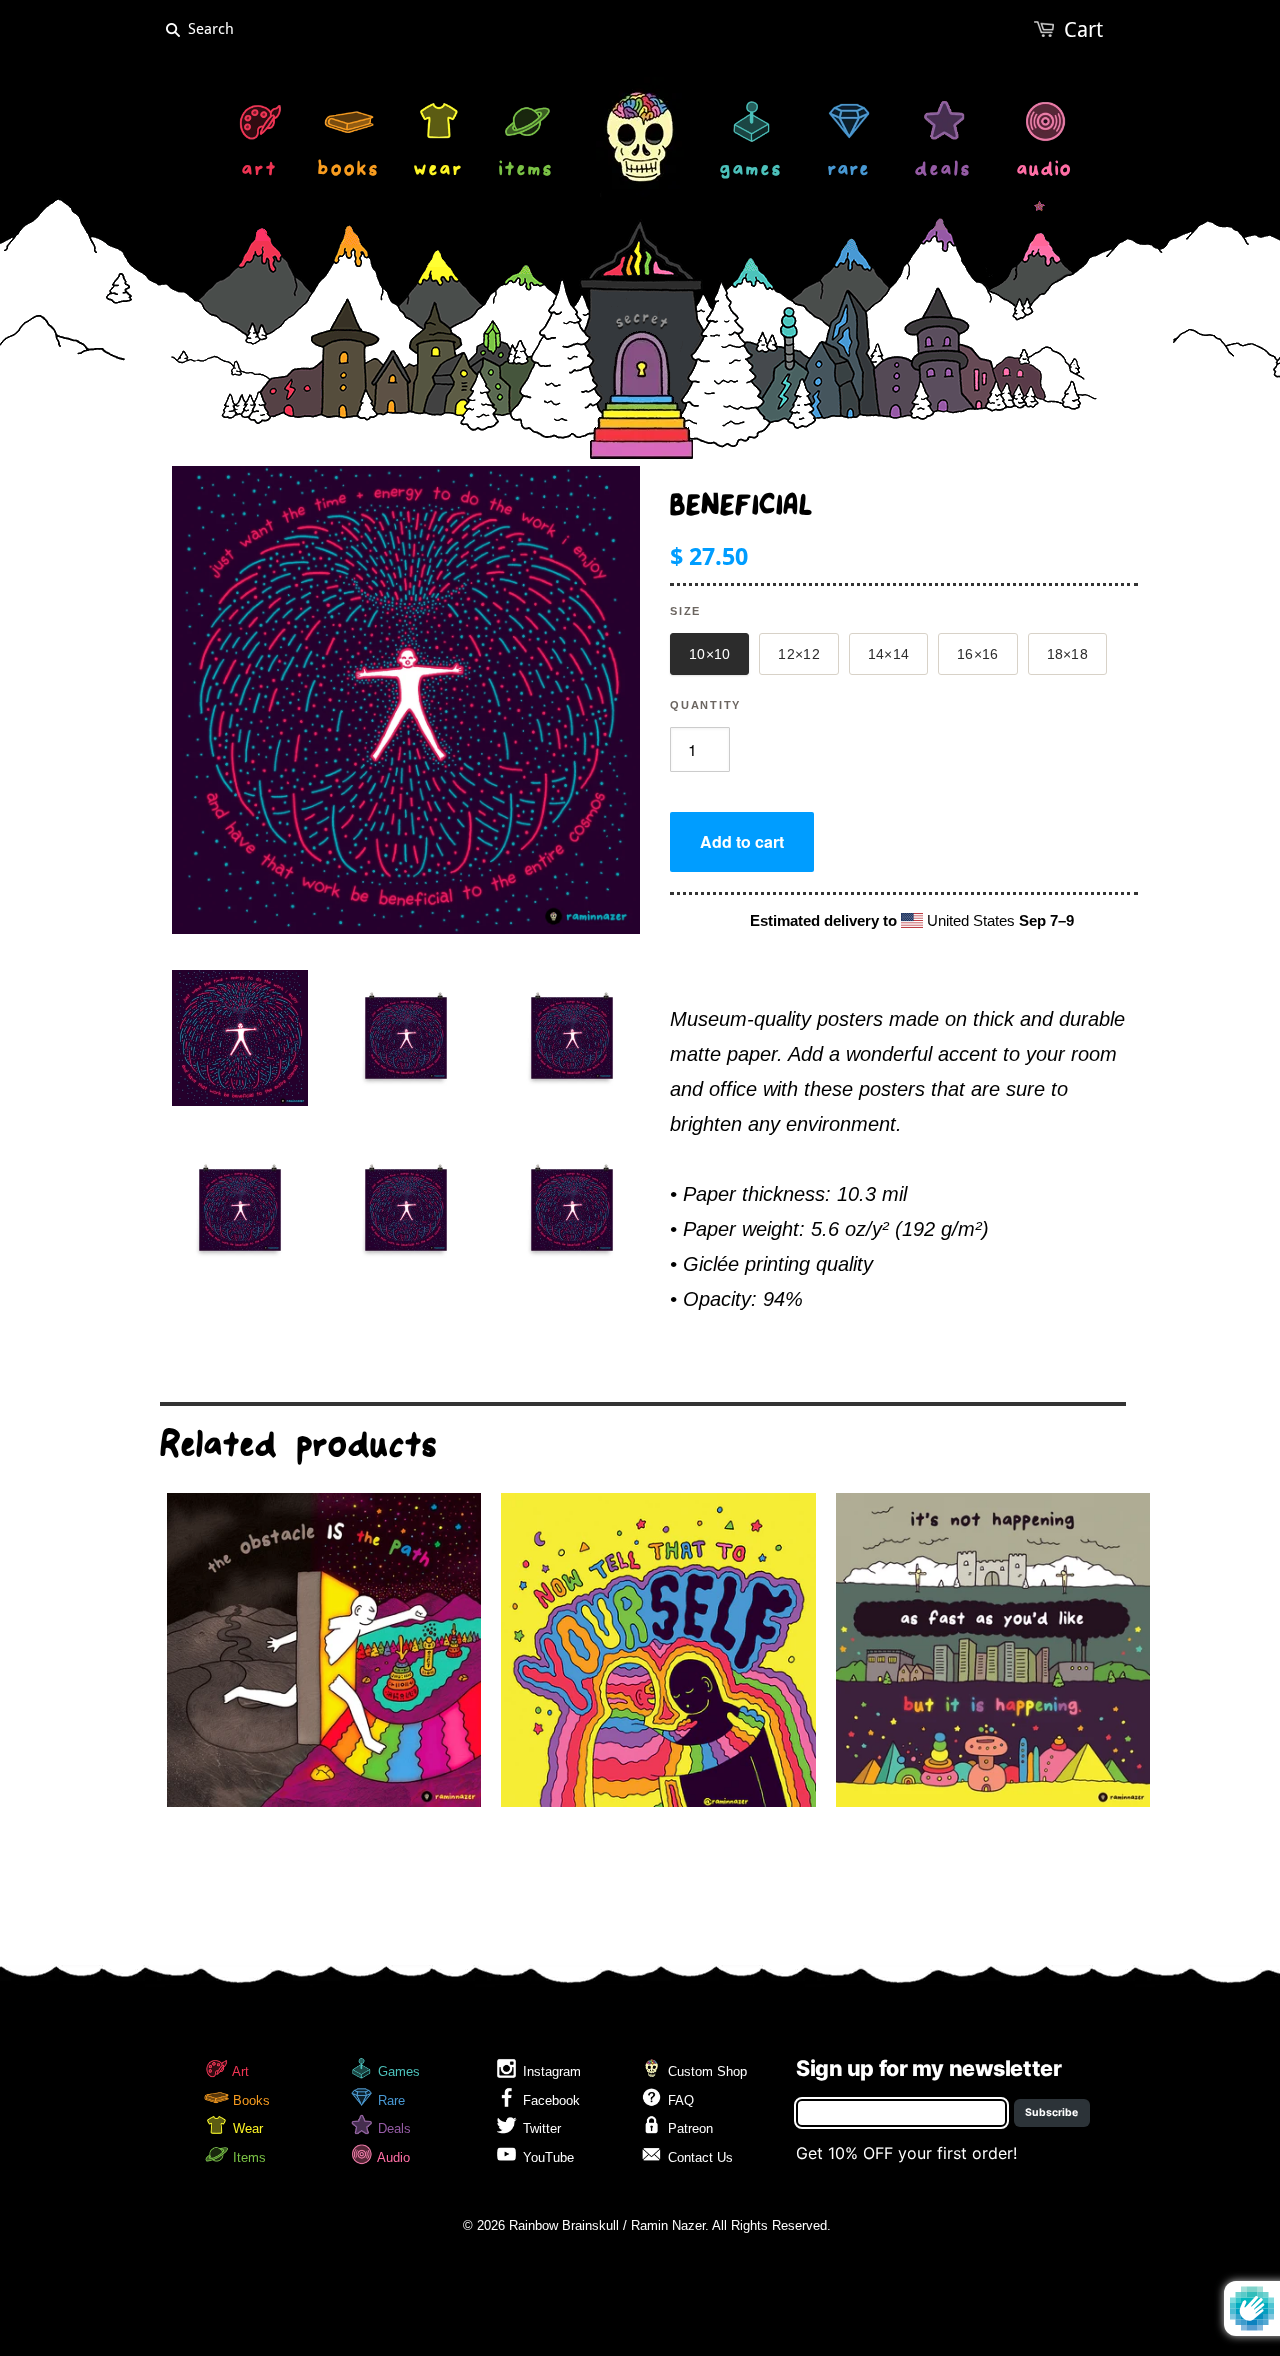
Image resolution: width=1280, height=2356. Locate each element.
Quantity (705, 705)
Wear (246, 2128)
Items (247, 2157)
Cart (1083, 29)
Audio (392, 2157)
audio (1044, 171)
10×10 (709, 654)
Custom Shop (705, 2071)
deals (943, 171)
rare (849, 171)
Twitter (540, 2128)
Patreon (688, 2128)
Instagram (550, 2071)
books (349, 171)
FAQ (679, 2100)
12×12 (798, 654)
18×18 (1067, 654)
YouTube (546, 2157)
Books (249, 2100)
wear (439, 171)
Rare (389, 2100)
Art (239, 2071)
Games (397, 2071)
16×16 (977, 654)
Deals (392, 2128)
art (260, 171)
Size (685, 611)
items (526, 171)
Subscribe (1051, 2112)
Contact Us (698, 2157)
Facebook (549, 2100)
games (751, 171)
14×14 (888, 654)
